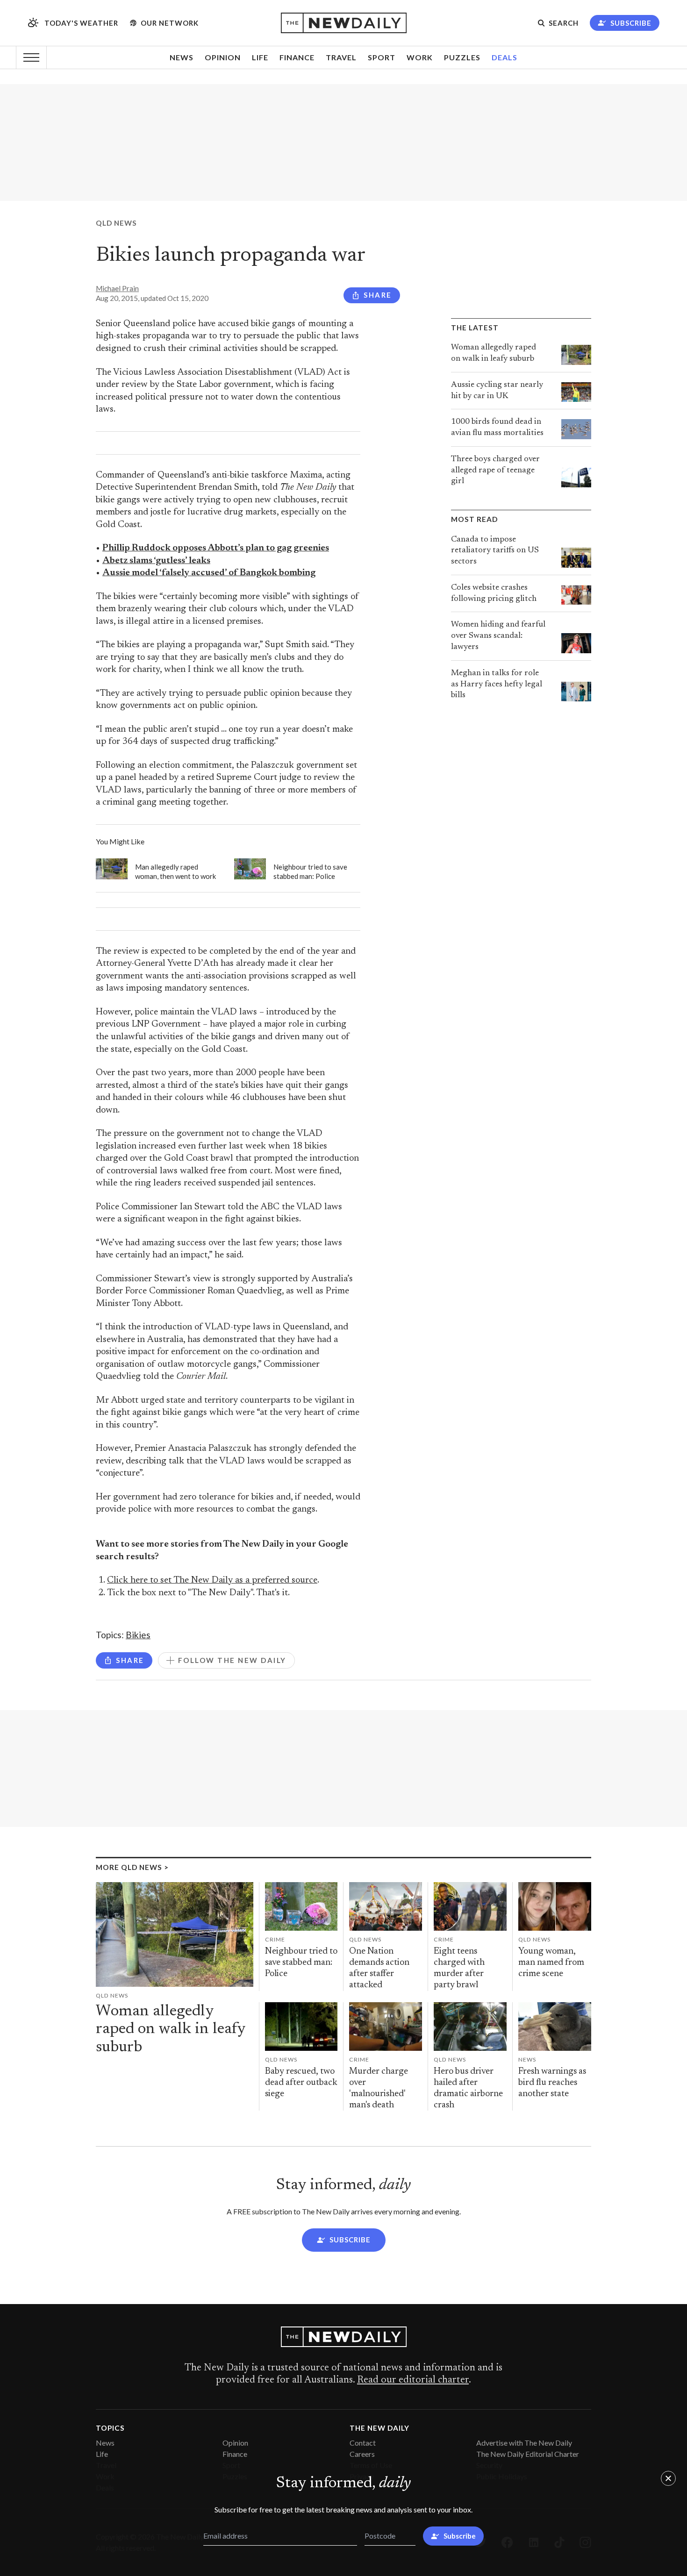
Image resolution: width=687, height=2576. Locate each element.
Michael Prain (117, 288)
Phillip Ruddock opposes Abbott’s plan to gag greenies (216, 548)
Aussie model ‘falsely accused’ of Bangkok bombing (209, 573)
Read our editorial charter (413, 2380)
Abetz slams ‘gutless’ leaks (156, 561)
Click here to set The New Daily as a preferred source (212, 1581)
